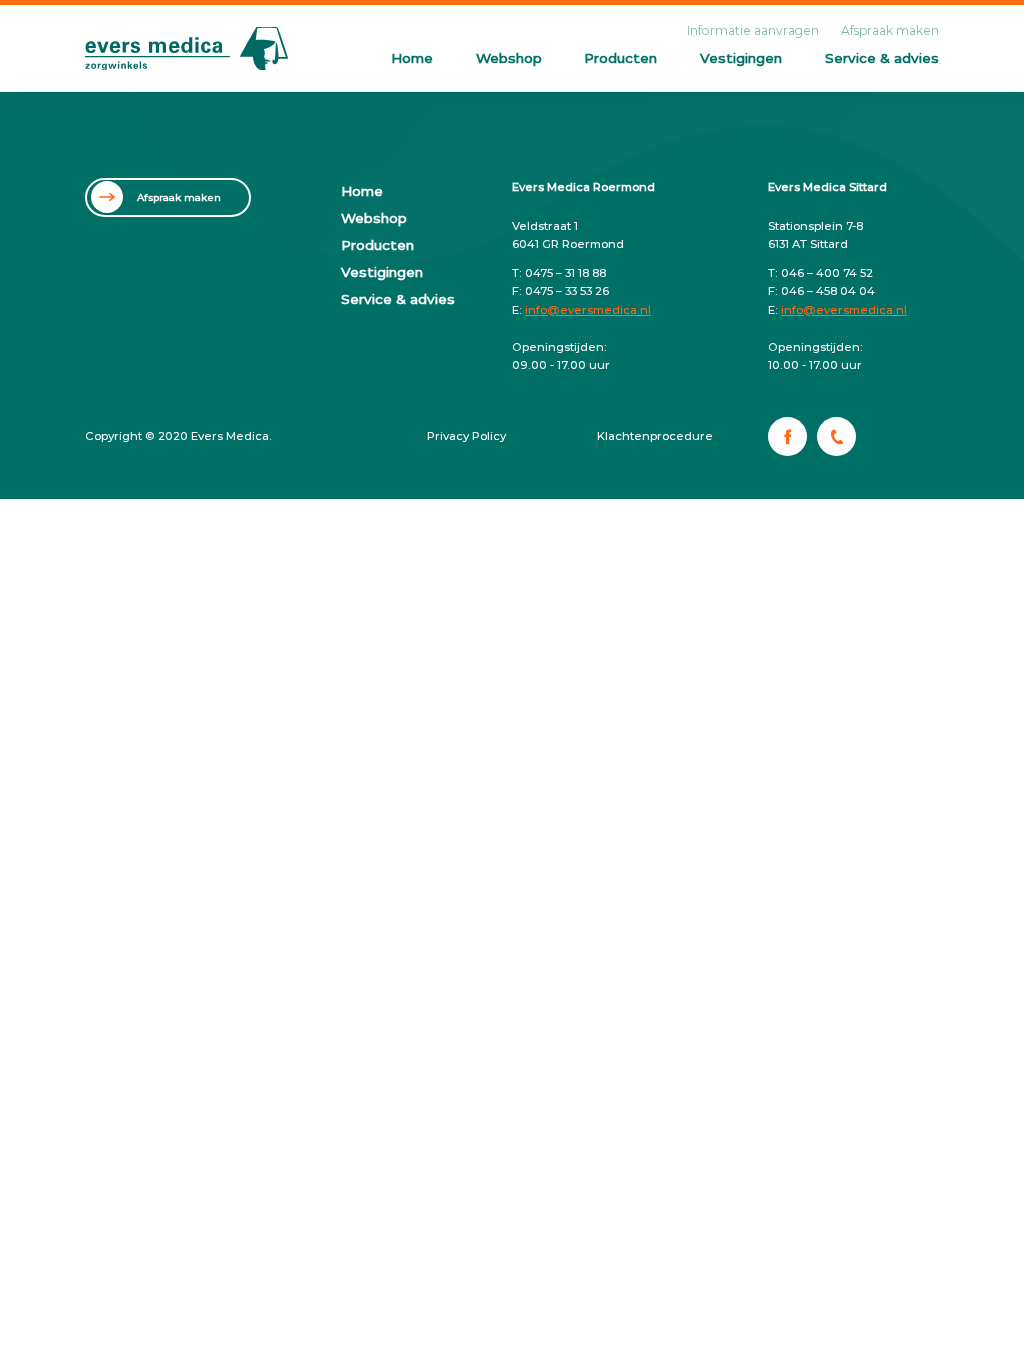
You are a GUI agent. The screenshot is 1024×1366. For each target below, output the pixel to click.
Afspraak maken (890, 30)
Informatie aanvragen (753, 30)
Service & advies (882, 58)
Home (412, 58)
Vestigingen (741, 58)
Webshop (509, 58)
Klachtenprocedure (655, 436)
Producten (620, 58)
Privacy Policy (466, 436)
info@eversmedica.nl (588, 310)
